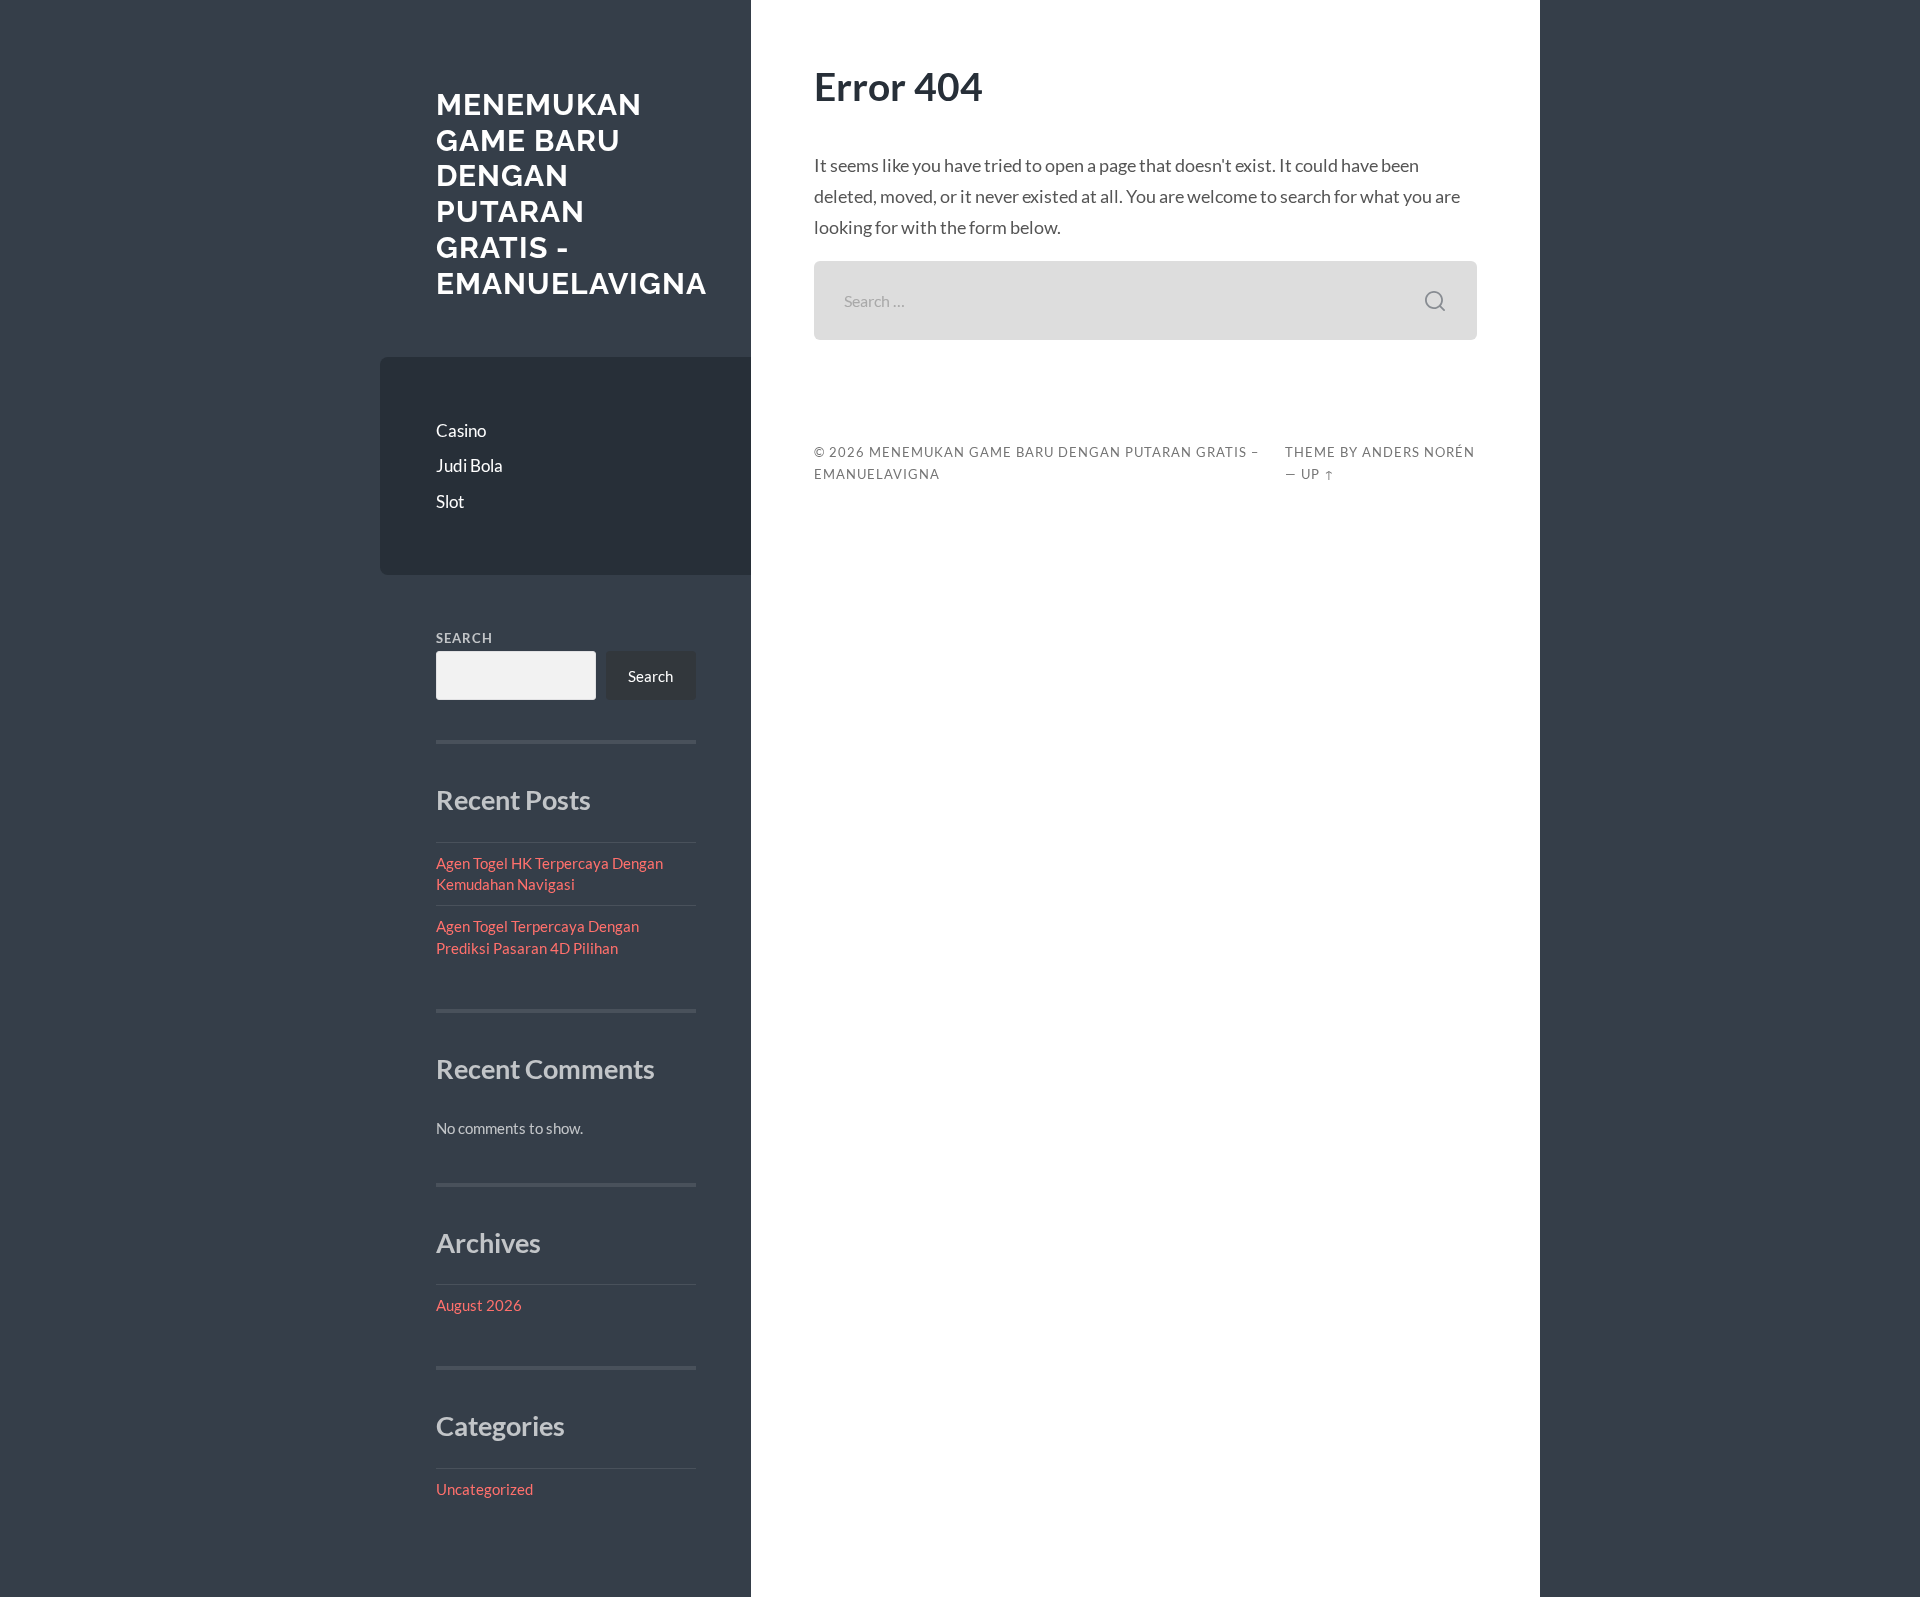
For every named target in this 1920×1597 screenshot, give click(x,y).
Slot (450, 501)
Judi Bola (469, 465)
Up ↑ (1318, 474)
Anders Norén (1418, 452)
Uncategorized (484, 1489)
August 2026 (479, 1305)
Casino (461, 430)
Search (464, 638)
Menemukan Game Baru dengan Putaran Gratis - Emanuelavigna (571, 194)
